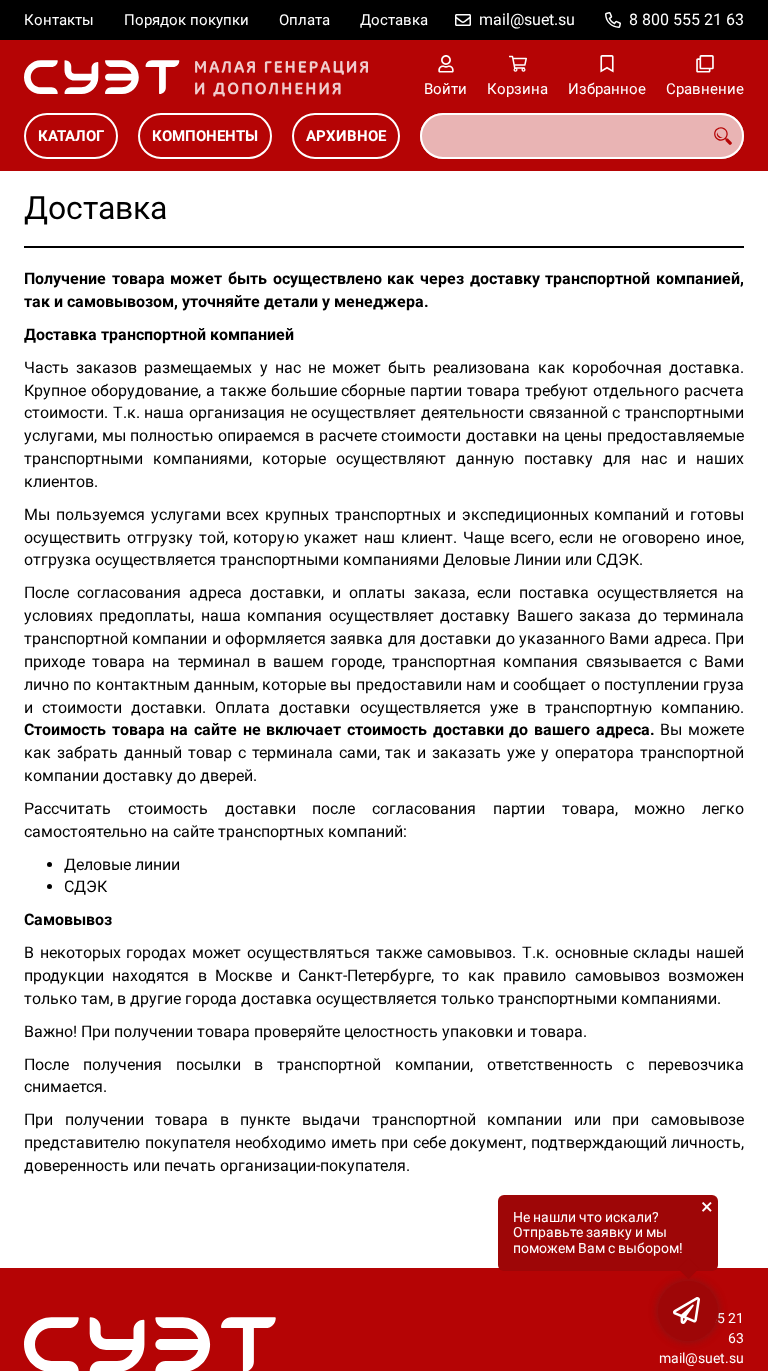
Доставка (394, 20)
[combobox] (582, 136)
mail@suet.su (527, 19)
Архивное (346, 136)
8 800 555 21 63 (686, 19)
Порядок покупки (186, 20)
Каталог (71, 136)
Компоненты (205, 136)
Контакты (59, 20)
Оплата (304, 20)
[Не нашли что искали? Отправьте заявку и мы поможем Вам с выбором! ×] (688, 1311)
